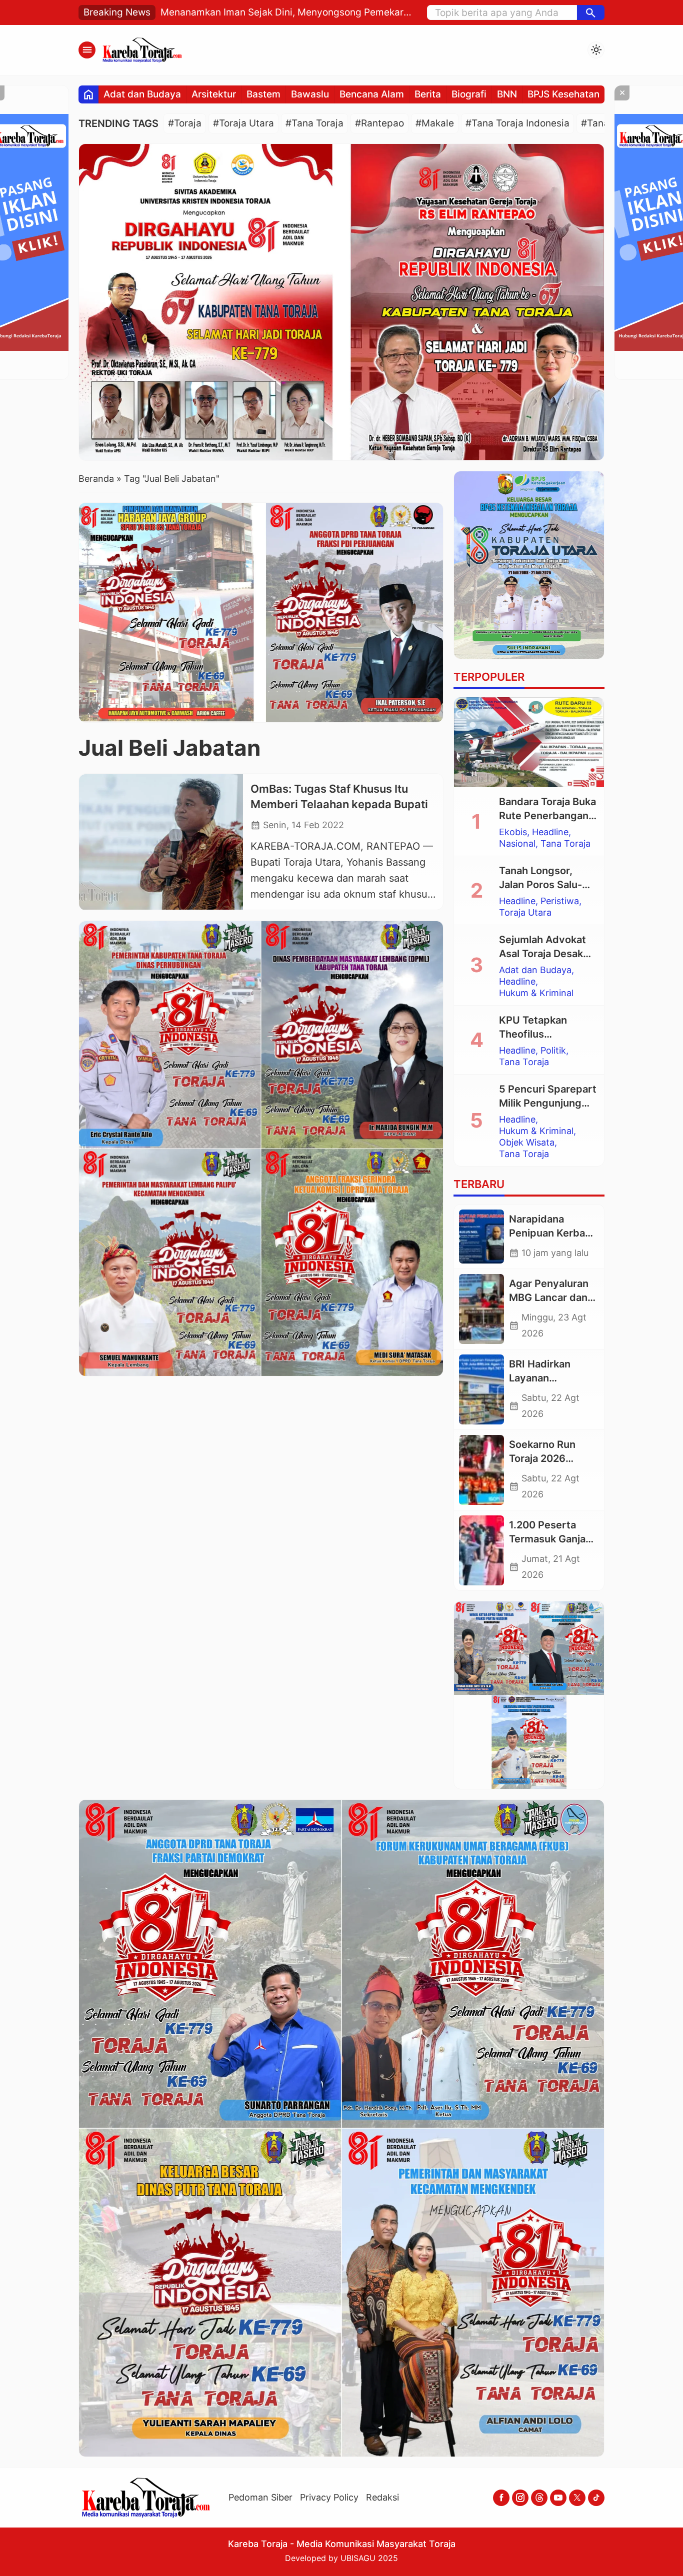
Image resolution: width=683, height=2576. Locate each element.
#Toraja (185, 123)
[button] (591, 12)
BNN (507, 94)
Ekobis (513, 832)
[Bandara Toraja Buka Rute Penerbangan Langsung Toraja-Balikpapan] (529, 742)
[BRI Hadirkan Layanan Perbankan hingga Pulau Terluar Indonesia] (481, 1389)
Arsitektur (214, 94)
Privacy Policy (329, 2497)
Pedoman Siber (260, 2497)
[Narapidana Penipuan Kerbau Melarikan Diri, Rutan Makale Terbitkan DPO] (481, 1237)
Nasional (517, 844)
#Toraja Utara (243, 123)
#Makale (435, 123)
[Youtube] (558, 2498)
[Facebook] (501, 2498)
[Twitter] (577, 2498)
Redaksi (382, 2497)
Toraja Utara (525, 913)
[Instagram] (520, 2498)
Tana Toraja (565, 844)
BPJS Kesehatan (563, 94)
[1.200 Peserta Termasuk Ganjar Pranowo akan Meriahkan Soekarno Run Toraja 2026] (481, 1550)
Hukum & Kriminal (536, 993)
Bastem (263, 94)
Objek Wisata (527, 1143)
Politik (553, 1051)
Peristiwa (560, 901)
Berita (428, 94)
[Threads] (539, 2498)
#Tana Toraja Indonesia (517, 123)
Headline (550, 832)
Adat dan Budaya (142, 94)
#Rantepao (379, 123)
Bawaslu (310, 94)
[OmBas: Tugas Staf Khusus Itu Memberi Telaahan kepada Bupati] (161, 842)
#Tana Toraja (314, 123)
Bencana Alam (372, 94)
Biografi (469, 94)
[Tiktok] (596, 2498)
